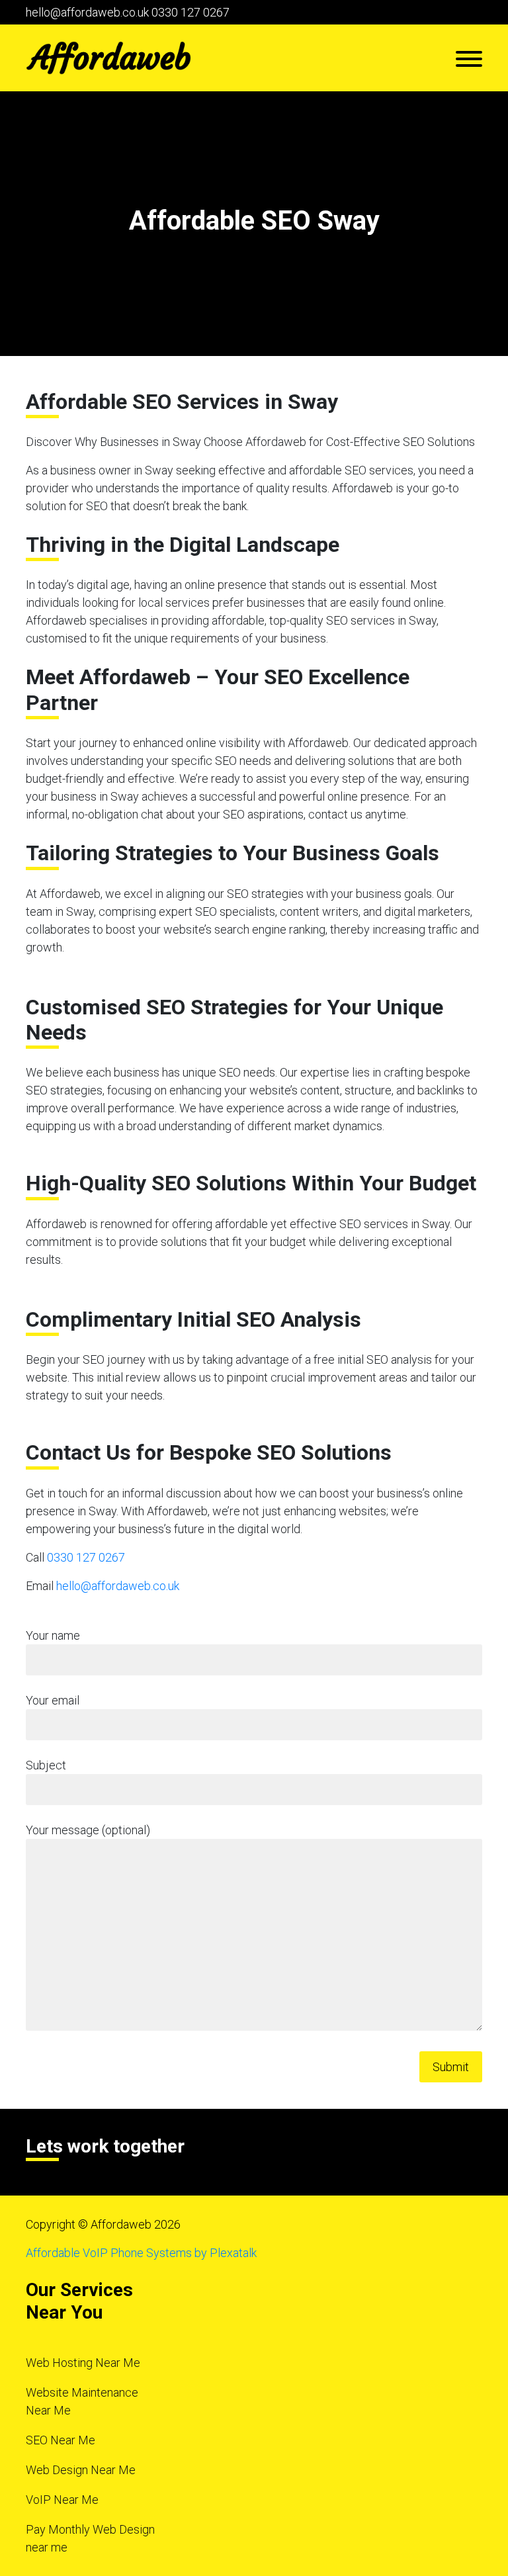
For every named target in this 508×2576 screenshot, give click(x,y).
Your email (53, 1700)
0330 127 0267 (190, 12)
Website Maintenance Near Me (82, 2401)
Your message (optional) (88, 1830)
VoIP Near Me (62, 2500)
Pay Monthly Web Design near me (90, 2538)
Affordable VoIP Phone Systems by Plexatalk (141, 2253)
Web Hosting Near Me (83, 2363)
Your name (53, 1635)
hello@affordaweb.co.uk (87, 12)
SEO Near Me (61, 2440)
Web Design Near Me (81, 2470)
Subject (46, 1765)
